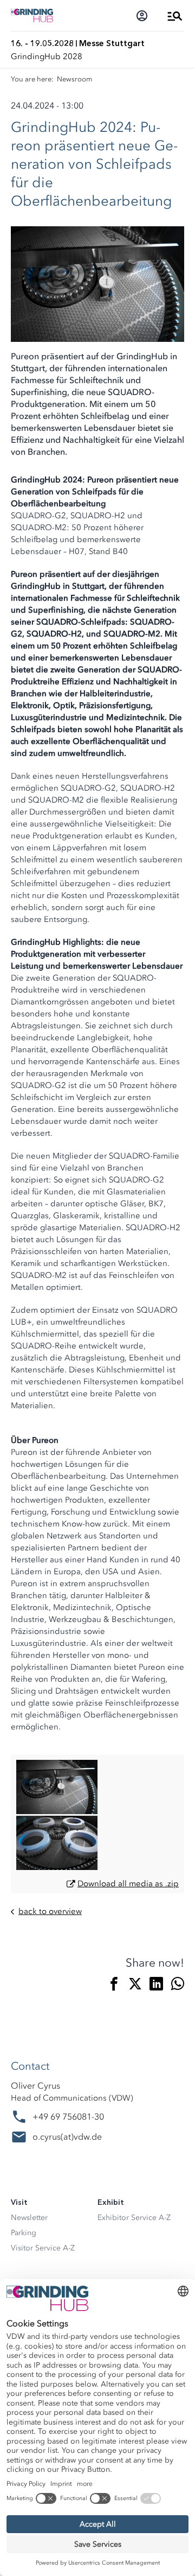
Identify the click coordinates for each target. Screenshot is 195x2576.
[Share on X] (135, 1986)
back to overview (50, 1912)
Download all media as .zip (128, 1884)
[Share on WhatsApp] (177, 1986)
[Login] (142, 16)
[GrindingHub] (32, 15)
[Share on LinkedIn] (156, 1986)
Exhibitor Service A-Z (134, 2218)
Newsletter (29, 2218)
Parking (24, 2233)
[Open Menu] (175, 16)
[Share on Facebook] (114, 1986)
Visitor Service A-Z (43, 2248)
